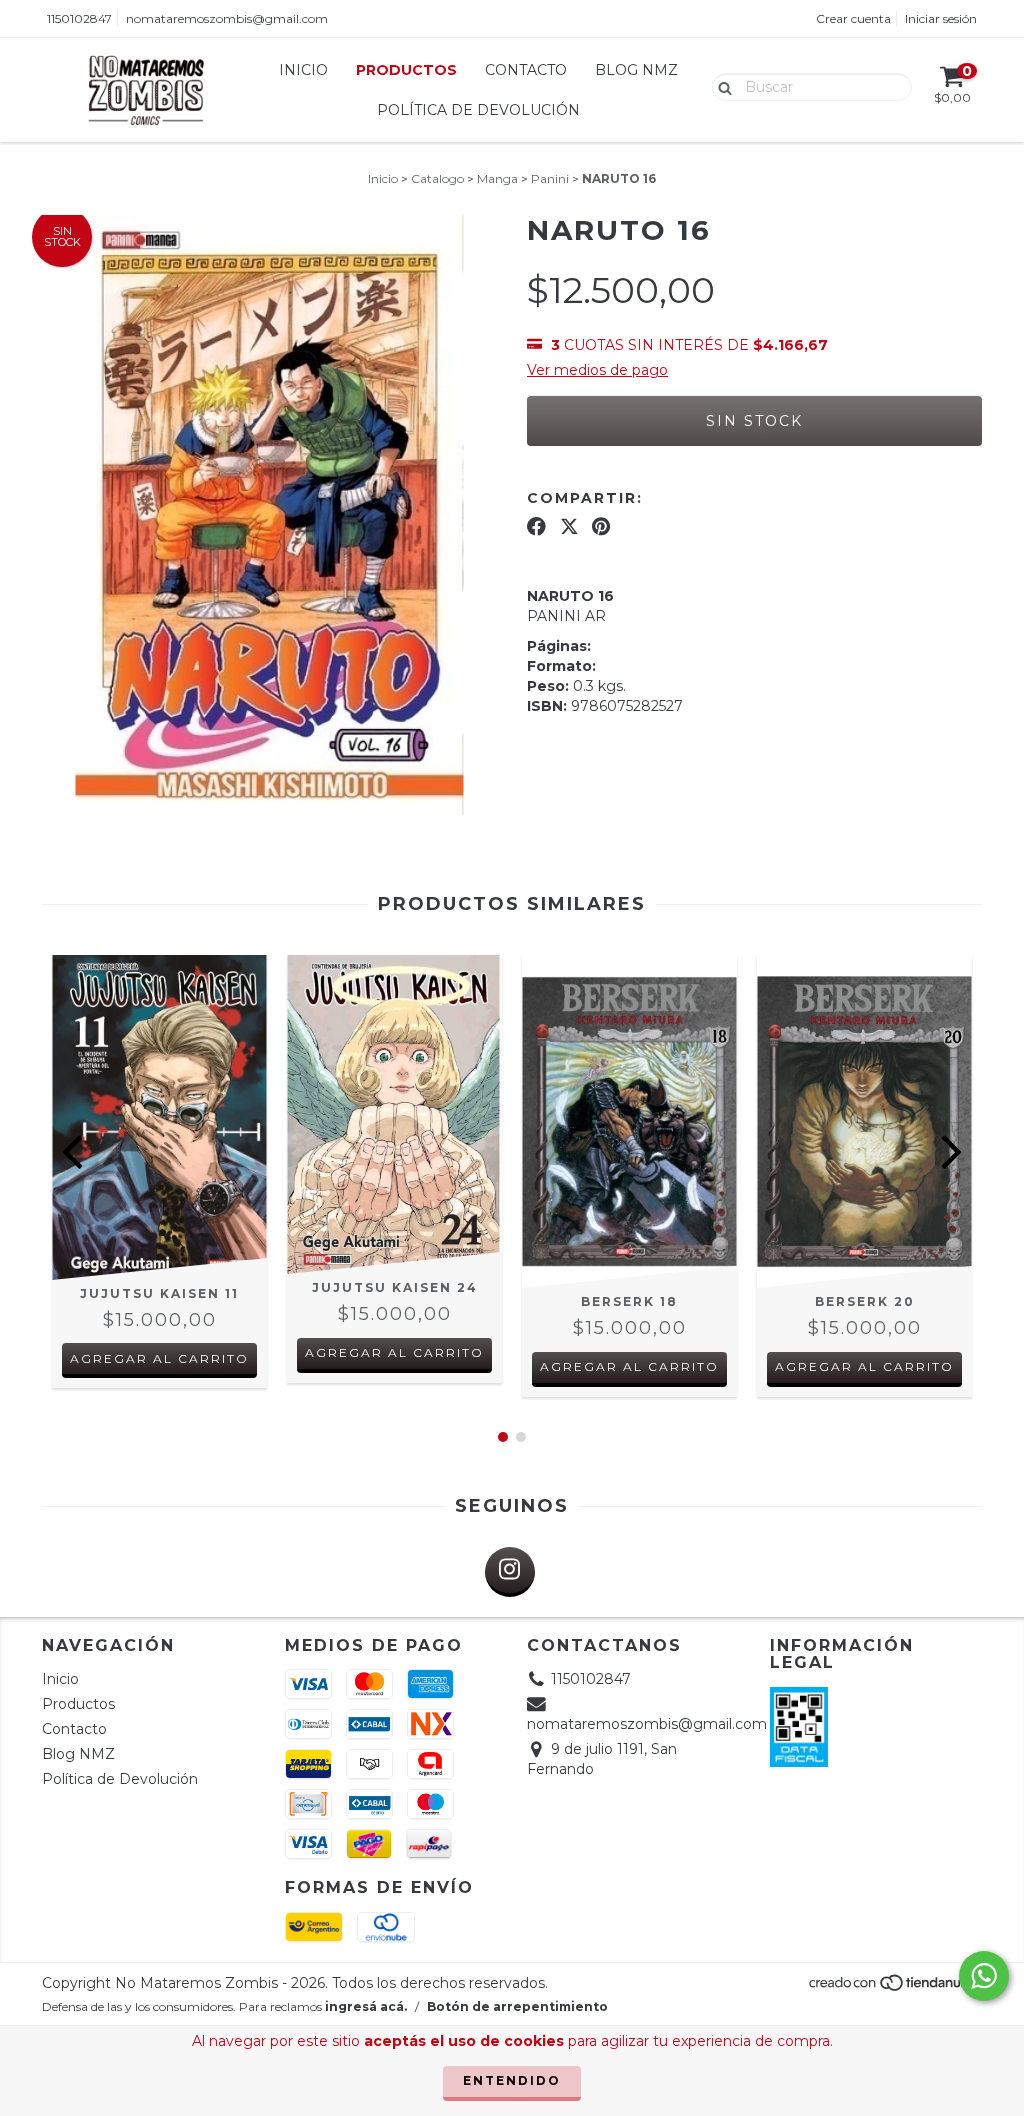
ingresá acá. (366, 2006)
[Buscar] (720, 86)
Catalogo (437, 178)
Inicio (303, 70)
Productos (406, 70)
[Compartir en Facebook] (536, 526)
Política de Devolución (478, 110)
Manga (497, 178)
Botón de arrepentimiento (517, 2006)
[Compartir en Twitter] (569, 526)
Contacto (526, 70)
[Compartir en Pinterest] (601, 526)
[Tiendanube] (894, 1987)
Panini (550, 178)
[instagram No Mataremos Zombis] (510, 1572)
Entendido (512, 2080)
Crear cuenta (853, 18)
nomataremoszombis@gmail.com (227, 18)
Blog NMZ (636, 70)
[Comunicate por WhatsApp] (984, 1976)
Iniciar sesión (941, 18)
